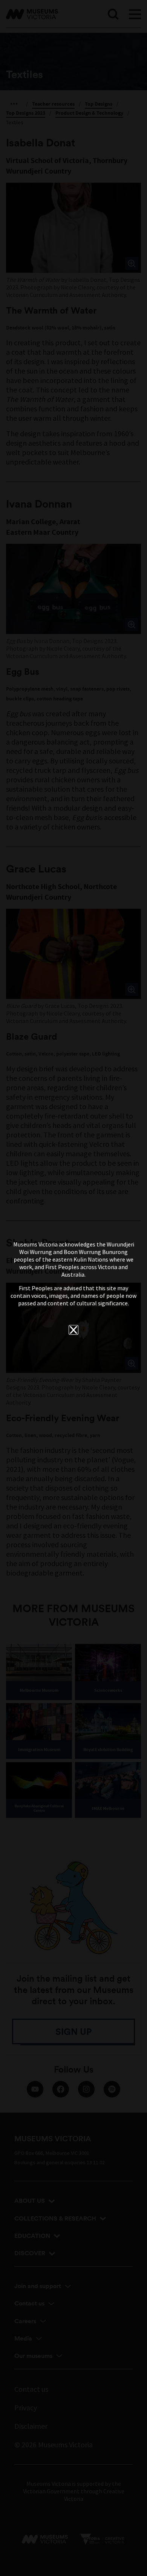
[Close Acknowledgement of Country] (73, 1330)
